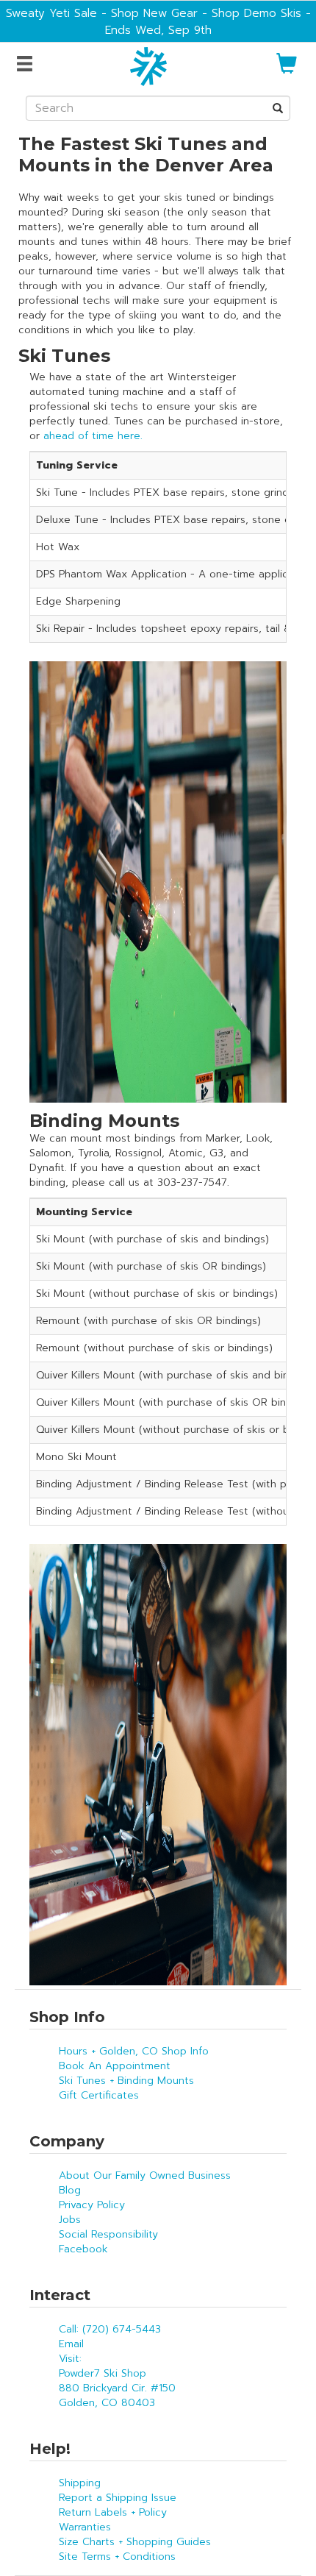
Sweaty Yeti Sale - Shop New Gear (102, 13)
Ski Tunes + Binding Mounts (126, 2081)
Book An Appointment (115, 2066)
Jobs (70, 2220)
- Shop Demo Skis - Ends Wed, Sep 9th (208, 21)
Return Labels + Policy (113, 2512)
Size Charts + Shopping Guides (135, 2542)
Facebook (83, 2249)
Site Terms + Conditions (117, 2557)
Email (71, 2344)
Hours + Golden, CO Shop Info (134, 2051)
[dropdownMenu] (27, 65)
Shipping (80, 2483)
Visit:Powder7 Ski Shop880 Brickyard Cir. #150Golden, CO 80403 (117, 2381)
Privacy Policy (92, 2205)
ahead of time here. (93, 436)
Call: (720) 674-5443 (110, 2329)
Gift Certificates (99, 2095)
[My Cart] (287, 70)
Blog (70, 2190)
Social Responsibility (108, 2234)
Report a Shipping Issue (118, 2498)
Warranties (85, 2527)
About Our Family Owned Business (145, 2175)
